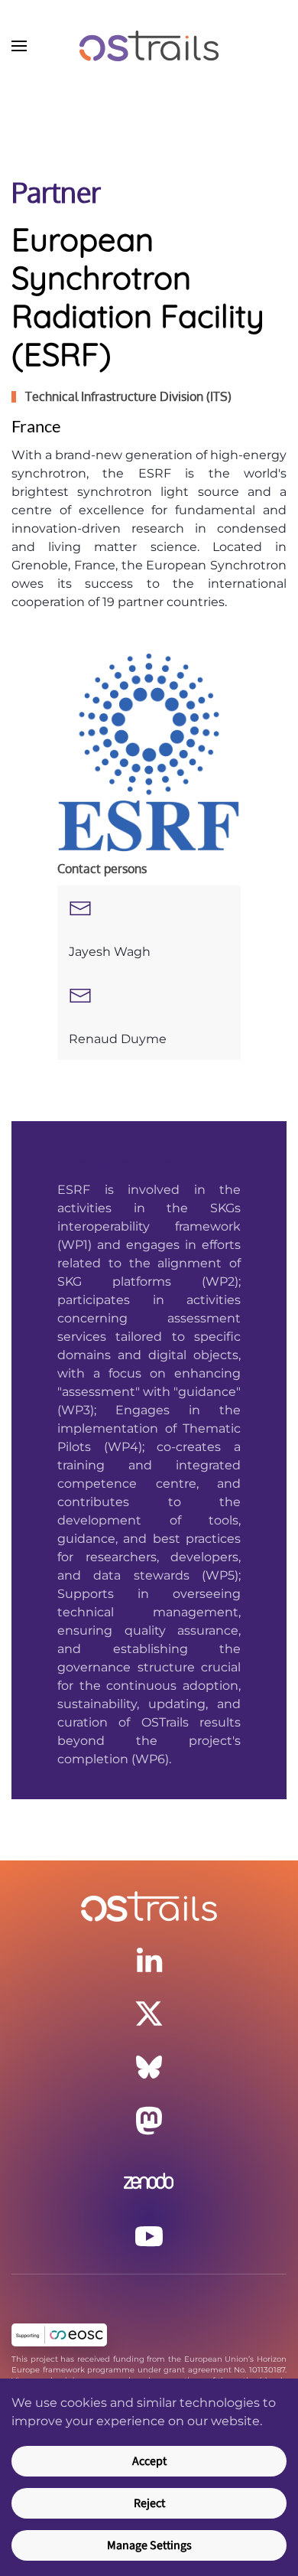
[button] (19, 46)
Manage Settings (149, 2545)
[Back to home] (149, 46)
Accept (149, 2461)
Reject (149, 2503)
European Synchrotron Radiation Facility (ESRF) (138, 296)
